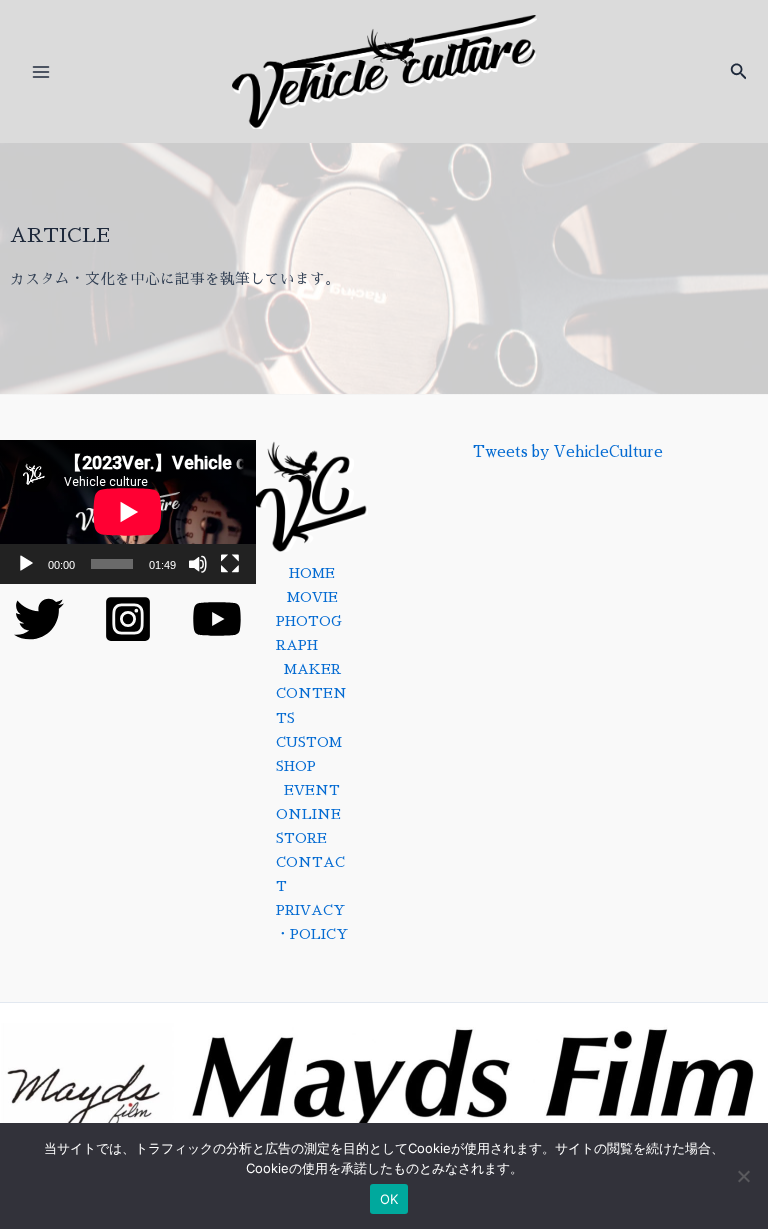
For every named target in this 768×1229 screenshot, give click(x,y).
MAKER (312, 669)
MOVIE (312, 597)
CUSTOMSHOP (309, 754)
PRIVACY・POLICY (312, 922)
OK (389, 1199)
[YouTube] (217, 619)
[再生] (26, 564)
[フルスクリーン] (230, 564)
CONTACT (310, 874)
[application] (128, 512)
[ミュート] (198, 564)
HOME (312, 573)
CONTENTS (311, 705)
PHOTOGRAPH (309, 633)
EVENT (312, 790)
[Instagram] (128, 619)
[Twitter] (39, 619)
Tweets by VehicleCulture (568, 452)
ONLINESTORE (308, 826)
